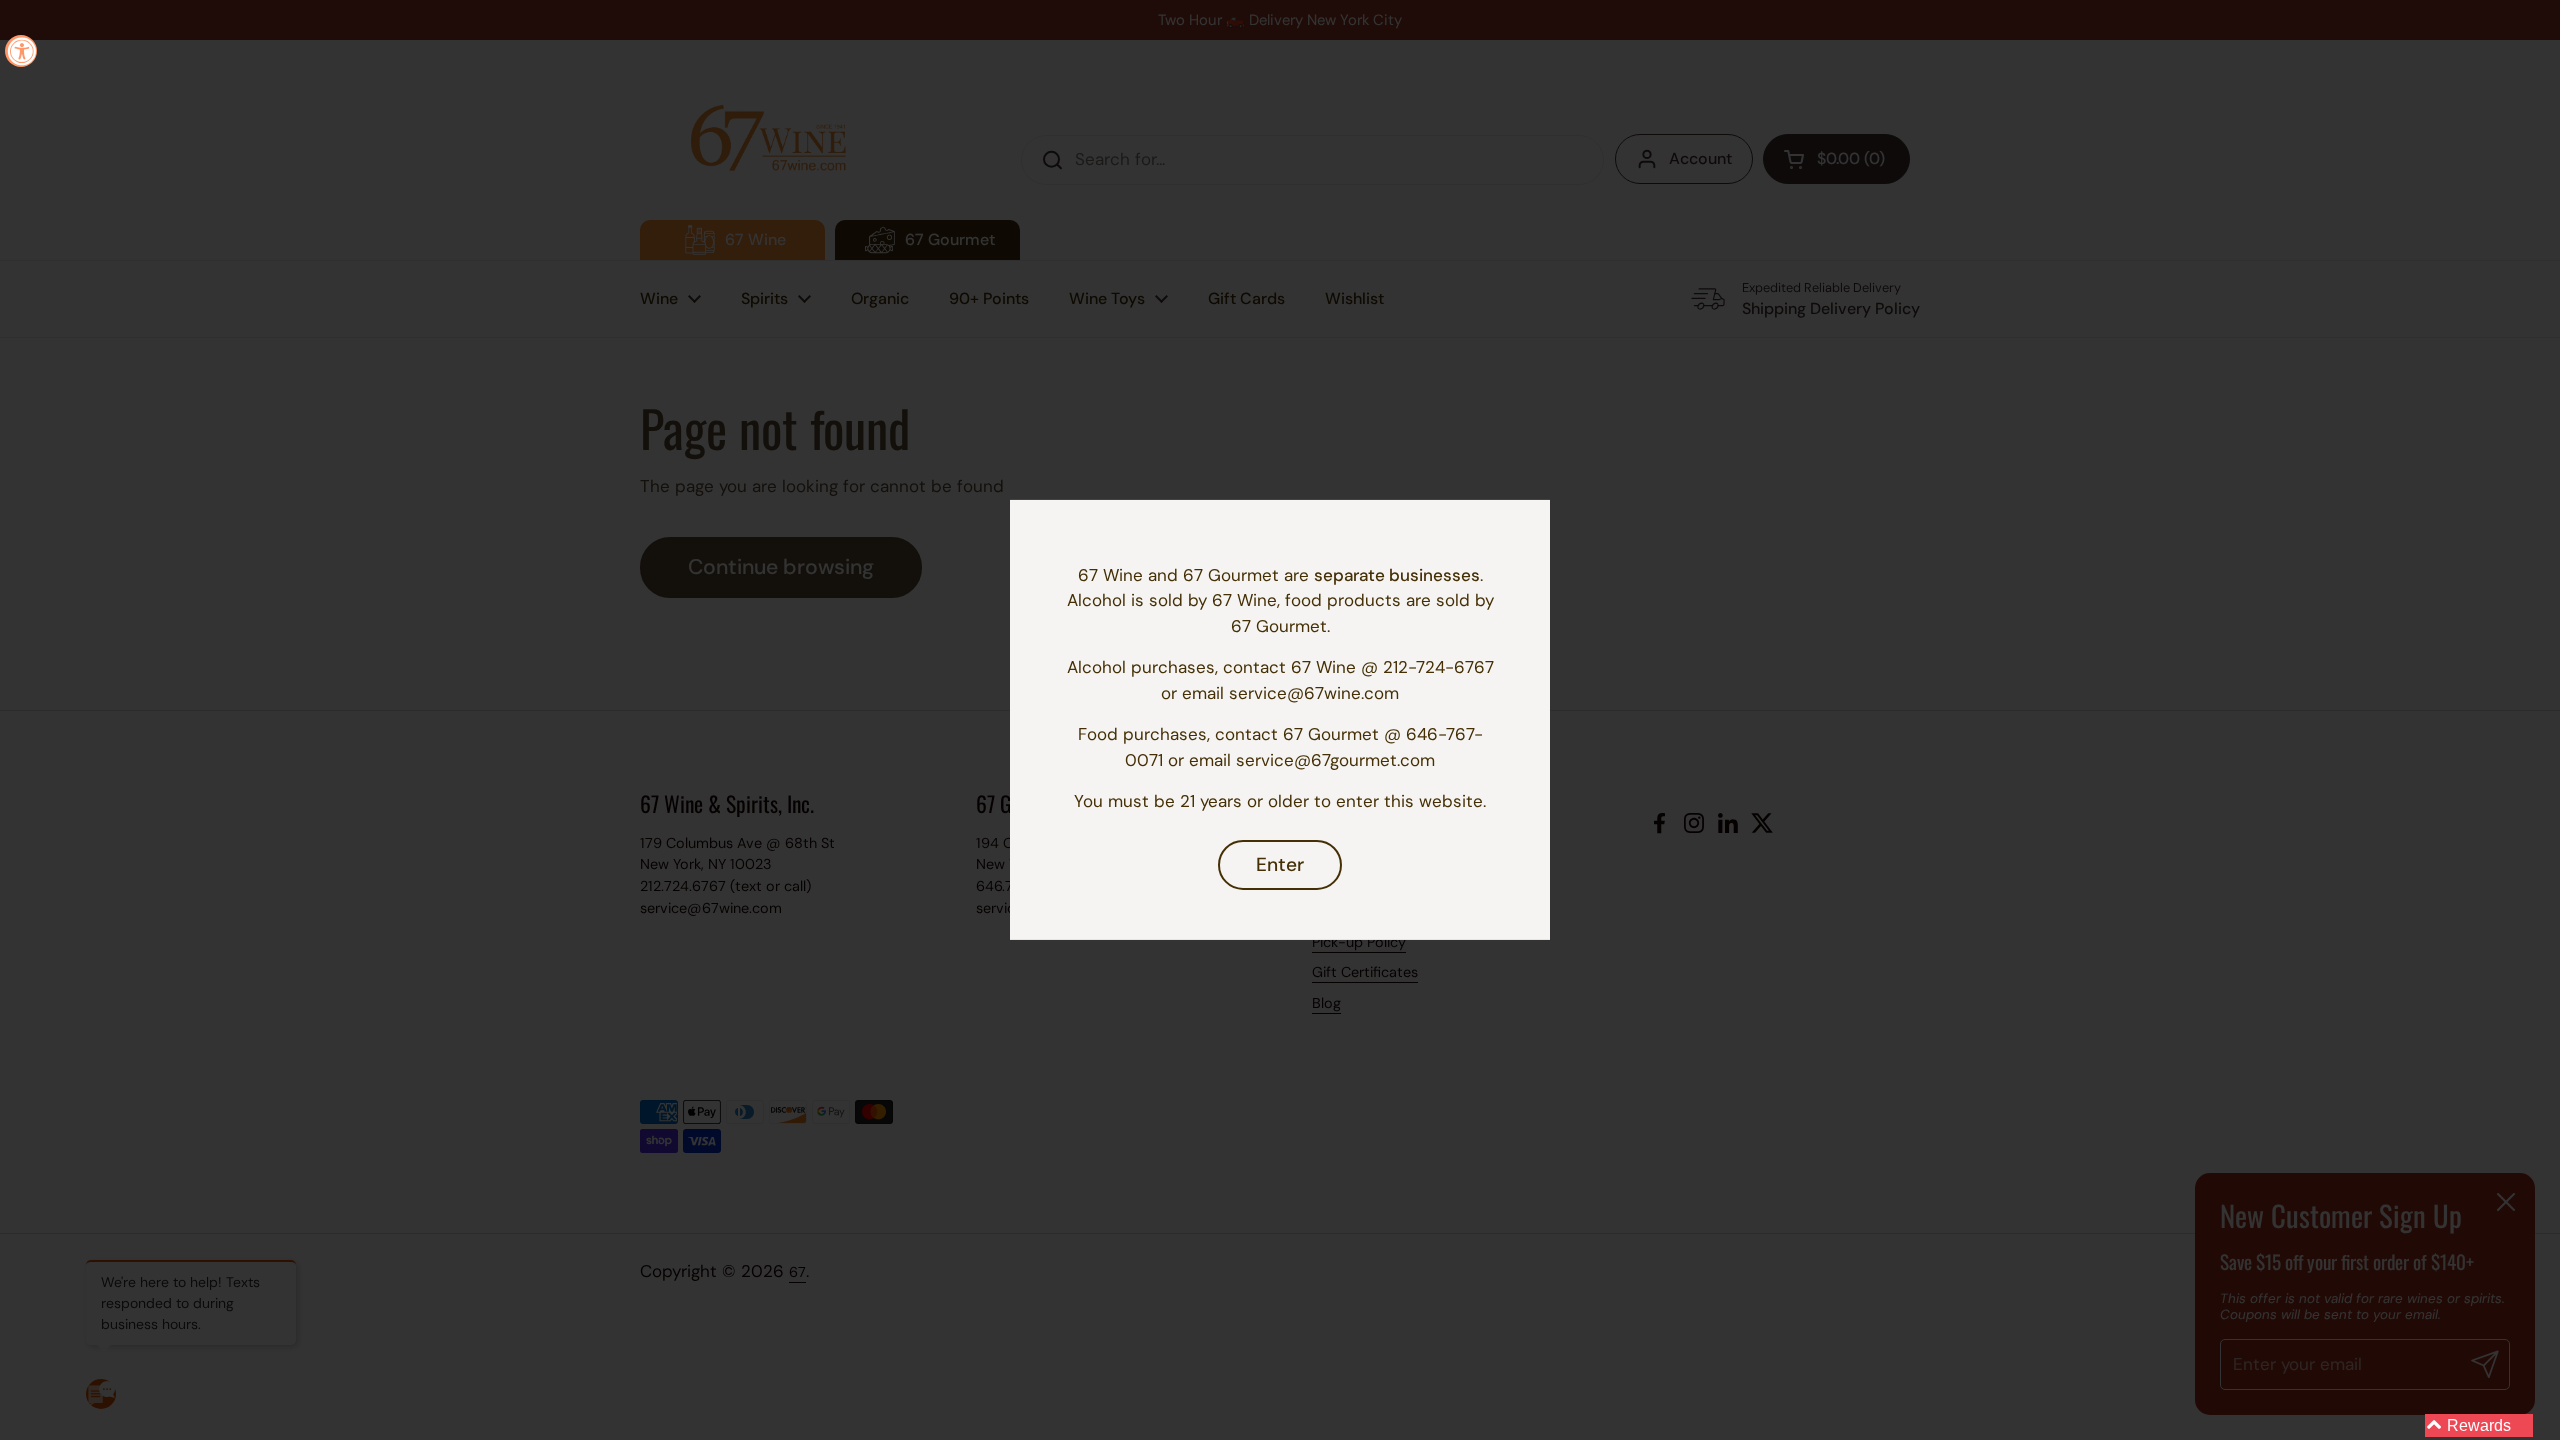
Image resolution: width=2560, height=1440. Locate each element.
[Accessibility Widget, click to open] (21, 51)
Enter (1280, 864)
